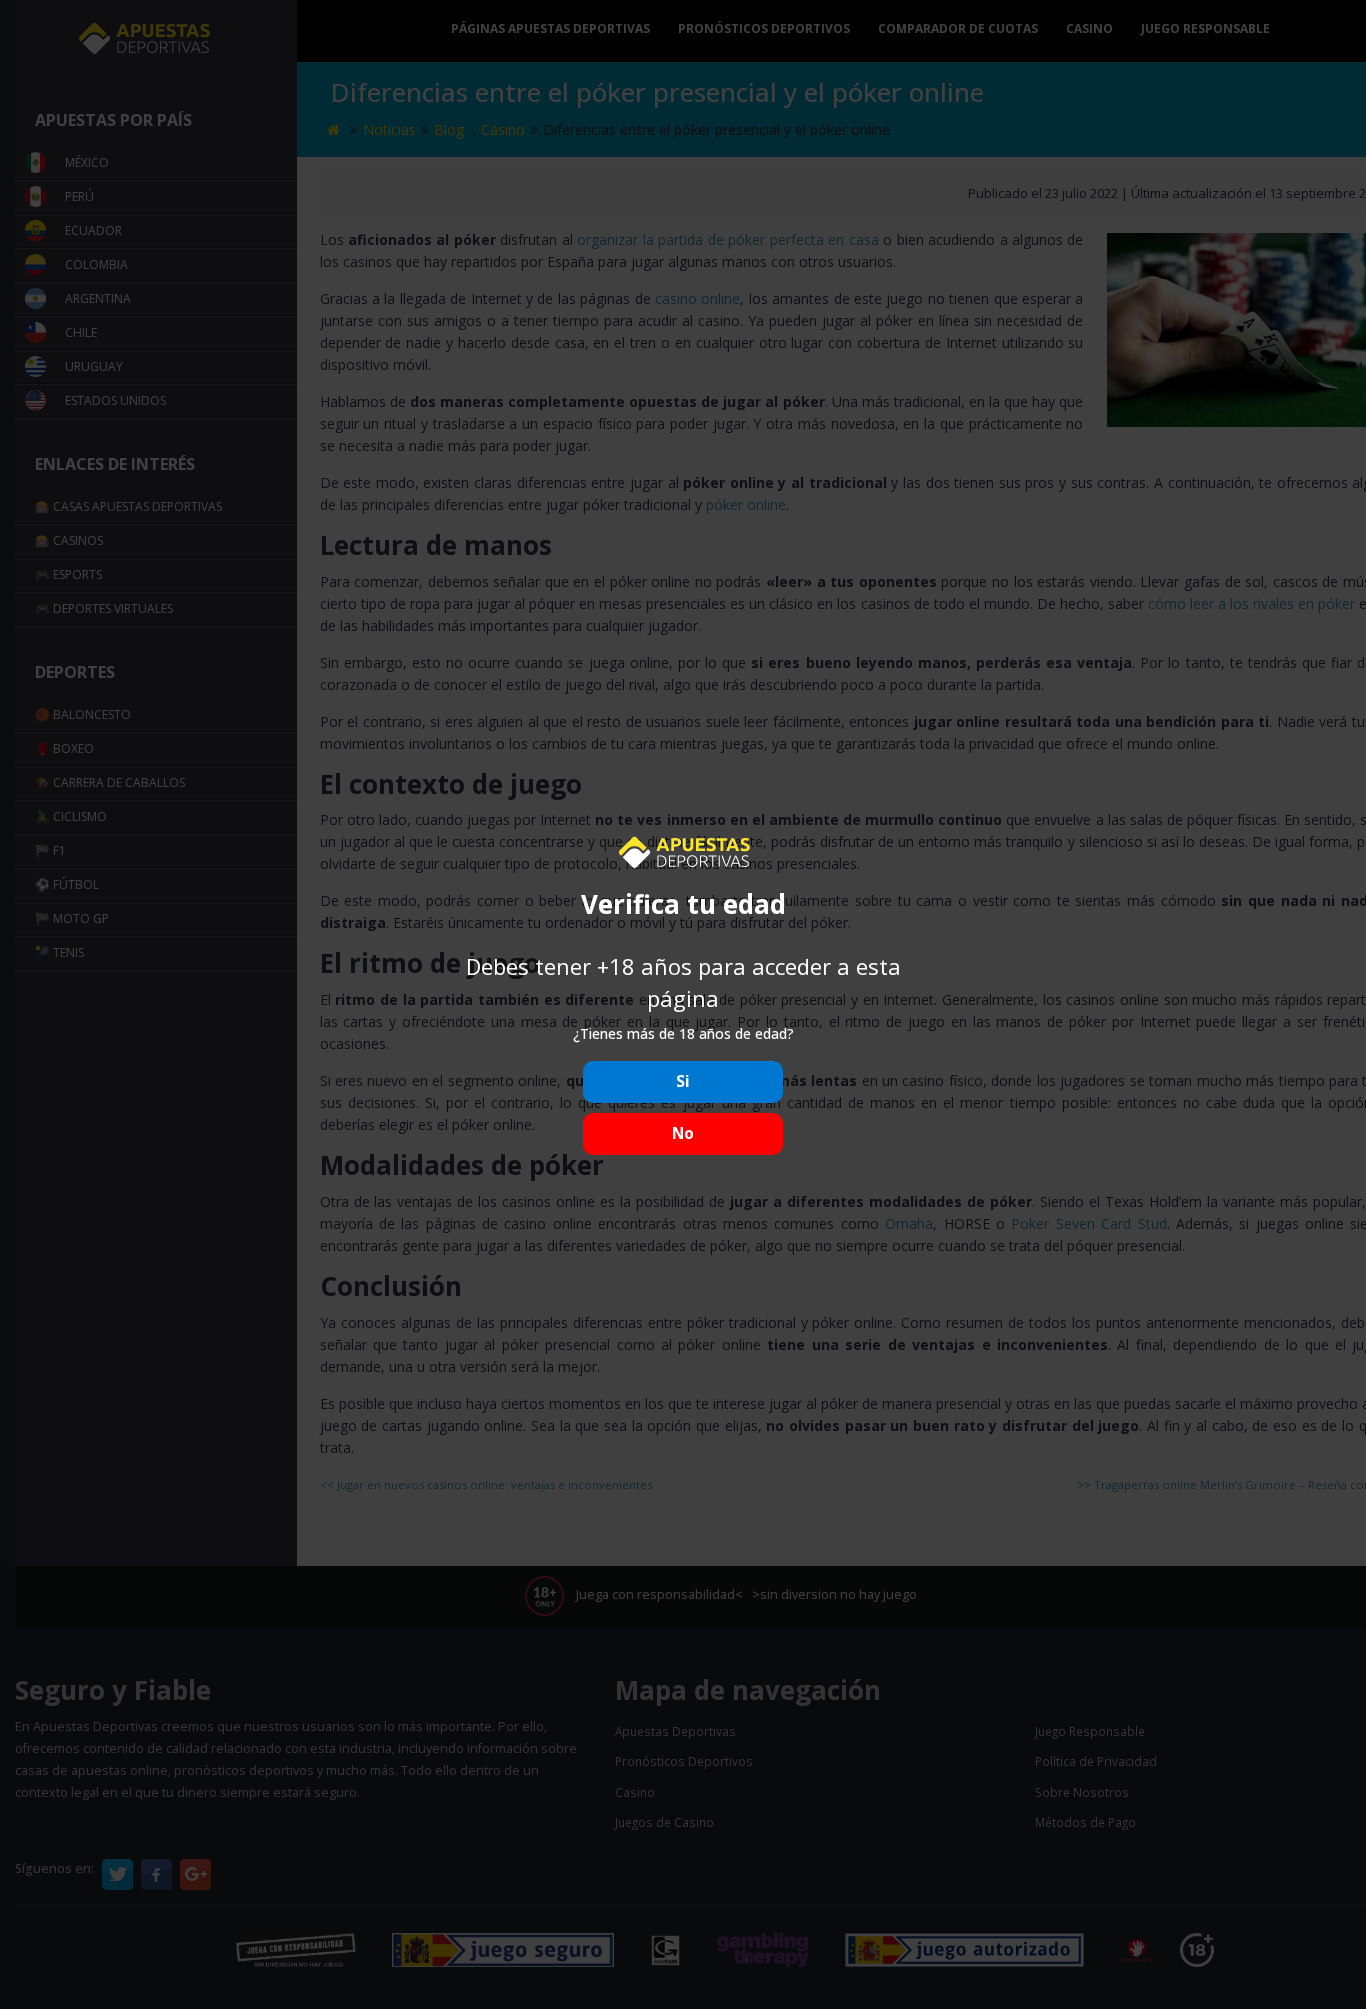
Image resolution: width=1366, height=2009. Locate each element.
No (683, 1133)
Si (683, 1081)
